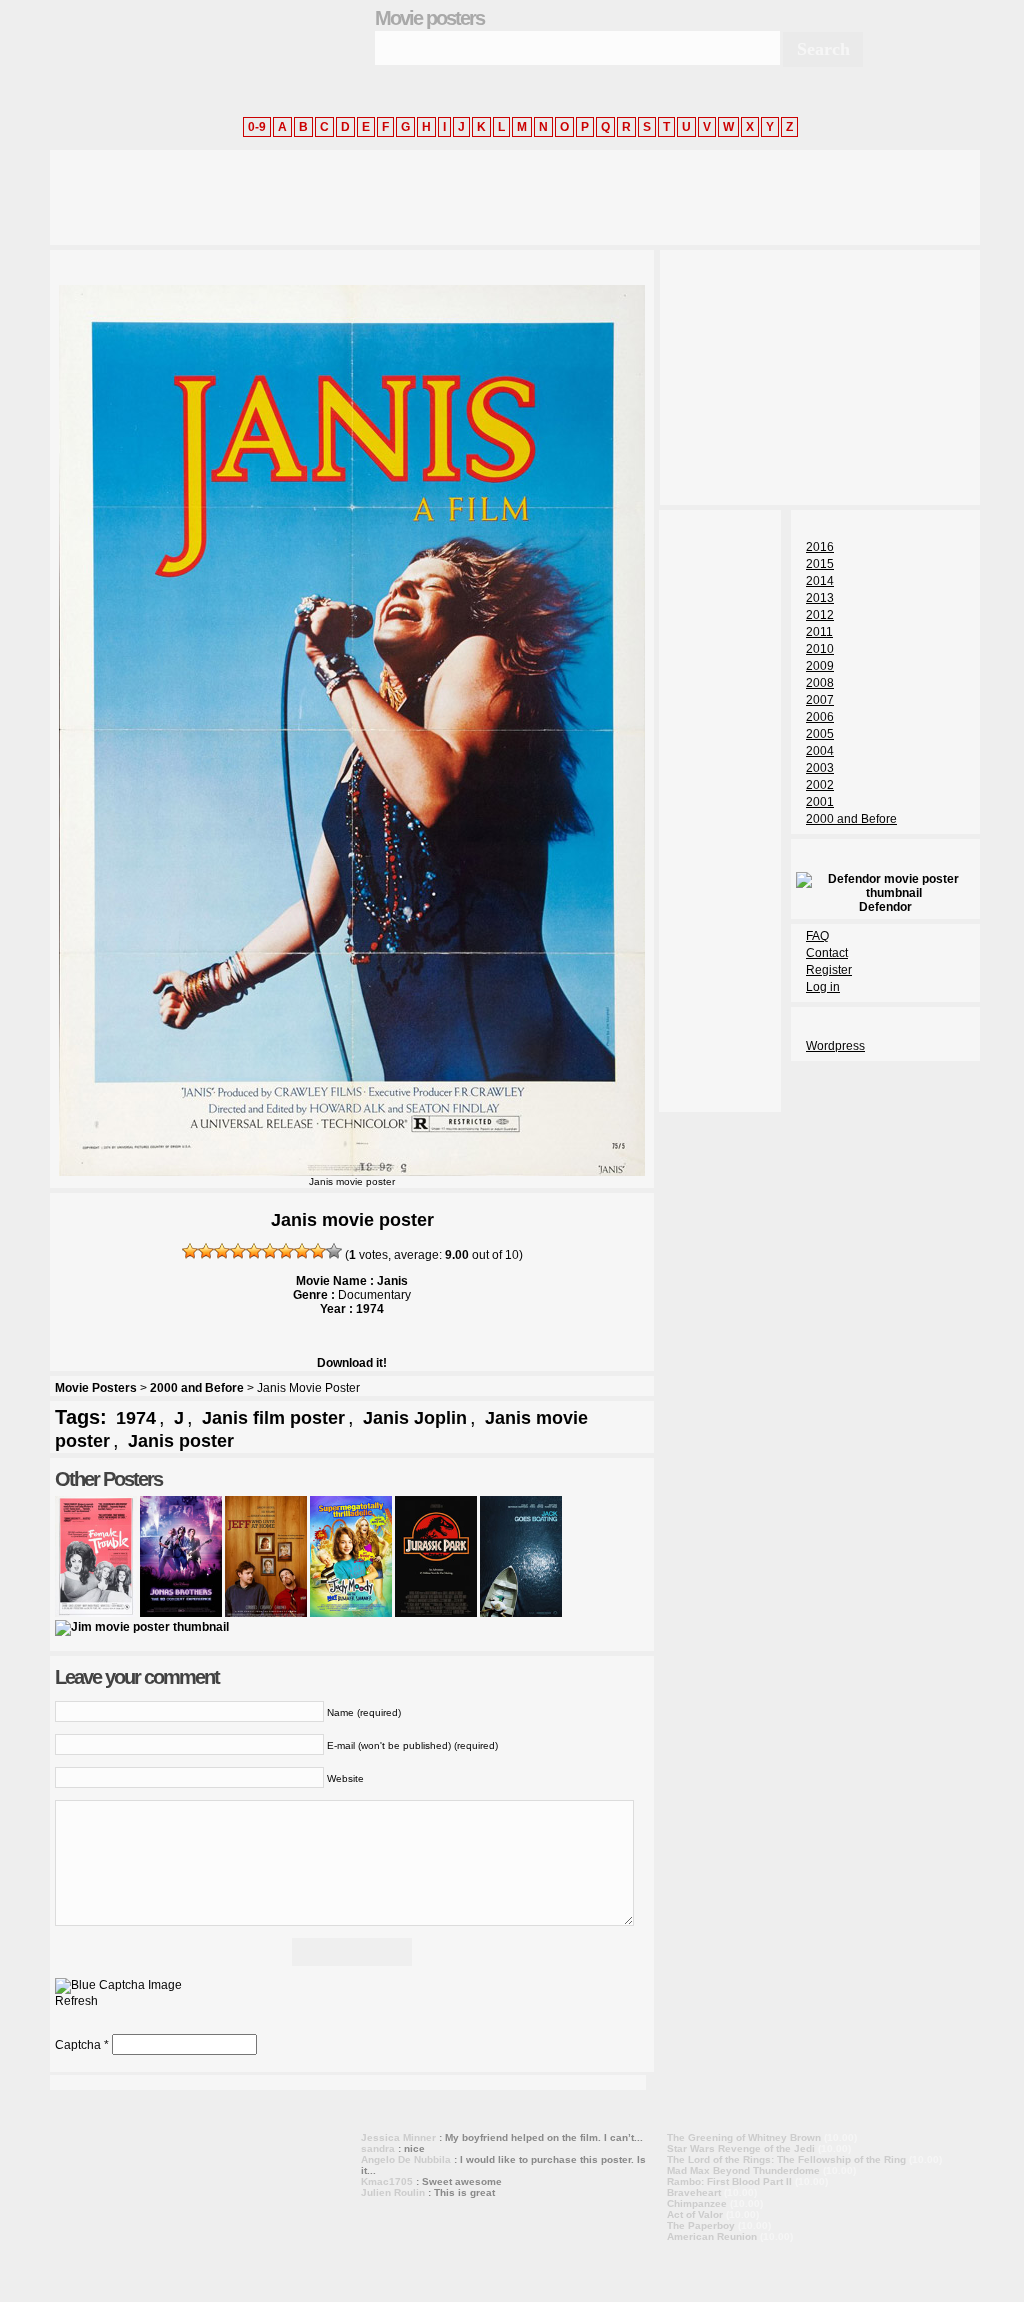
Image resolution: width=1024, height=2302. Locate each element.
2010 (820, 649)
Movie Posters (96, 1388)
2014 (820, 581)
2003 (820, 768)
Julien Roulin (393, 2192)
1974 (136, 1418)
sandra (378, 2148)
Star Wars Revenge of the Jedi (741, 2148)
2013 (820, 598)
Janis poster (181, 1441)
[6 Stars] (270, 1251)
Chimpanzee (697, 2203)
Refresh (76, 2001)
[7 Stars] (286, 1251)
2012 (820, 615)
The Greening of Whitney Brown (744, 2137)
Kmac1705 (387, 2181)
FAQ (817, 936)
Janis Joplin (415, 1418)
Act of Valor (695, 2214)
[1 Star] (190, 1251)
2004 (820, 751)
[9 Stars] (318, 1251)
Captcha (78, 2045)
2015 (820, 564)
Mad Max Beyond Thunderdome (743, 2170)
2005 (820, 734)
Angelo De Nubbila (406, 2159)
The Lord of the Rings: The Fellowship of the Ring (786, 2159)
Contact (827, 953)
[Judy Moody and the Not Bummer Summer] (351, 1613)
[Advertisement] (414, 195)
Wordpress (835, 1046)
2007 (820, 700)
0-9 (257, 127)
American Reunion (712, 2236)
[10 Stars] (334, 1251)
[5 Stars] (254, 1251)
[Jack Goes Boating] (521, 1613)
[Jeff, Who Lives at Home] (266, 1613)
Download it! (352, 1363)
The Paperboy (701, 2225)
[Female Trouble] (96, 1613)
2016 (820, 547)
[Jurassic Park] (436, 1613)
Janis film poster (273, 1418)
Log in (823, 987)
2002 (820, 785)
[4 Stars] (238, 1251)
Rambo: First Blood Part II (729, 2181)
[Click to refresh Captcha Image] (118, 1986)
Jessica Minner (398, 2137)
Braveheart (694, 2192)
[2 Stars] (206, 1251)
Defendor (885, 907)
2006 (820, 717)
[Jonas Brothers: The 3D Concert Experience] (181, 1613)
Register (829, 970)
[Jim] (142, 1627)
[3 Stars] (222, 1251)
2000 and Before (197, 1388)
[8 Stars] (302, 1251)
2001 (820, 802)
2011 (819, 632)
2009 (820, 666)
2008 (820, 683)
